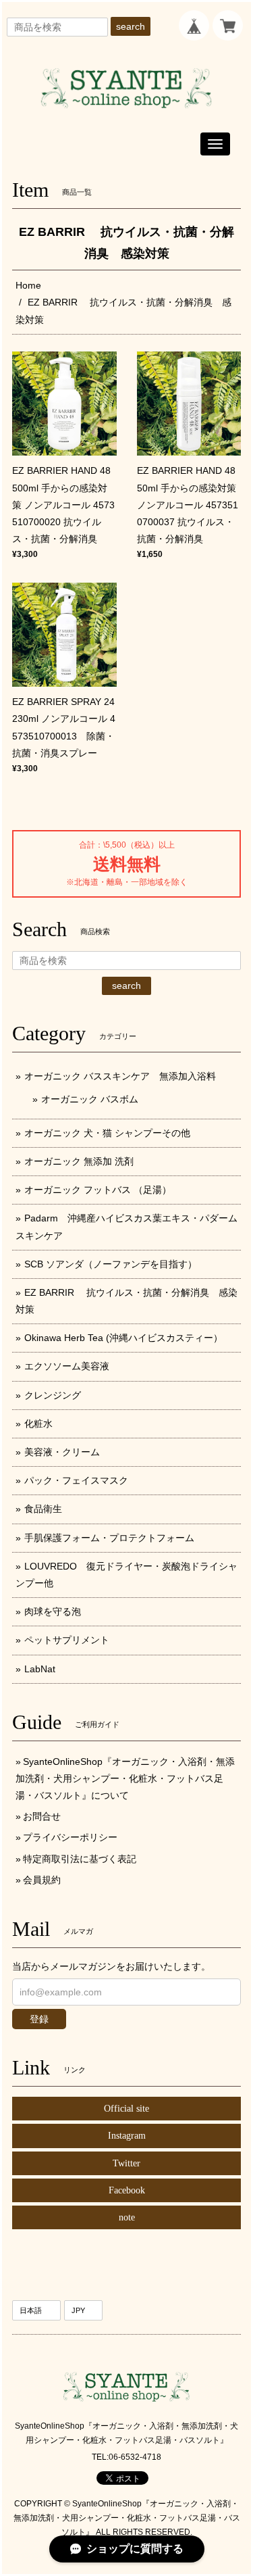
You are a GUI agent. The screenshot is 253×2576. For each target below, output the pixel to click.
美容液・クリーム (62, 1452)
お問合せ (42, 1816)
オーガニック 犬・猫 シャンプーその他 (107, 1133)
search (131, 26)
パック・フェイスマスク (76, 1480)
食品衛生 (43, 1509)
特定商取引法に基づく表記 (80, 1859)
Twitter (126, 2163)
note (127, 2217)
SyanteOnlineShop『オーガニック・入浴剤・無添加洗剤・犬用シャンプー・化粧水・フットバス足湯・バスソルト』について (125, 1778)
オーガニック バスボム (90, 1099)
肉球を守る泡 (53, 1611)
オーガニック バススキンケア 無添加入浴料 (125, 1076)
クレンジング (53, 1395)
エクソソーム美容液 (67, 1366)
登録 (39, 2019)
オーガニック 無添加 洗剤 (79, 1161)
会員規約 (42, 1880)
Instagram (127, 2136)
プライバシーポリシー (70, 1837)
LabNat (40, 1669)
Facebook (127, 2190)
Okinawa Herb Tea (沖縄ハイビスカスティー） (123, 1338)
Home (28, 285)
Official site (126, 2109)
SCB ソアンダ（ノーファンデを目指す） (111, 1264)
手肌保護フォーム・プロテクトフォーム (109, 1538)
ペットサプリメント (67, 1640)
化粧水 (38, 1424)
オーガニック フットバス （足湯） (98, 1190)
